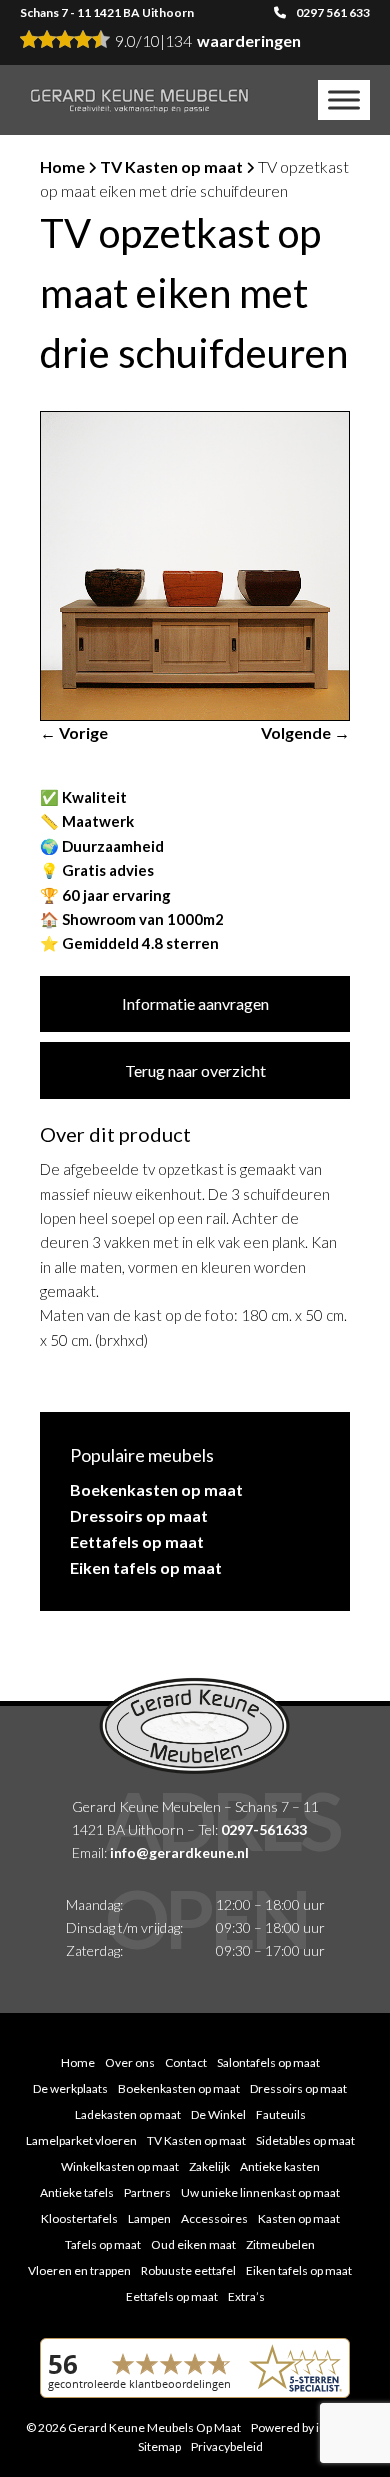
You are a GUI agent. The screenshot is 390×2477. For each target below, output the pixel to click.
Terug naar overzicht (195, 1070)
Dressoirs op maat (139, 1515)
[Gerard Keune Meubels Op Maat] (139, 100)
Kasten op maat (299, 2218)
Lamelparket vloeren (81, 2140)
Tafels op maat (103, 2244)
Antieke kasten (280, 2166)
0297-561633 (264, 1829)
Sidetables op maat (305, 2140)
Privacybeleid (227, 2446)
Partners (147, 2192)
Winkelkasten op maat (120, 2166)
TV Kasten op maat (171, 166)
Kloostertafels (79, 2218)
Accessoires (214, 2218)
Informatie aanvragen (195, 1003)
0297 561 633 (333, 12)
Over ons (130, 2062)
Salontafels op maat (268, 2062)
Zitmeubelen (280, 2244)
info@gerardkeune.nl (179, 1852)
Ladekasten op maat (128, 2114)
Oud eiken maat (193, 2244)
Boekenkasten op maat (156, 1489)
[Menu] (344, 99)
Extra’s (246, 2296)
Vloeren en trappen (79, 2270)
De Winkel (218, 2114)
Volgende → (305, 732)
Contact (186, 2062)
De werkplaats (70, 2088)
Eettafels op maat (137, 1541)
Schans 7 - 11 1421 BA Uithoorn (107, 12)
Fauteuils (281, 2114)
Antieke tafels (77, 2192)
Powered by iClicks (301, 2427)
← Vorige (74, 732)
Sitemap (159, 2446)
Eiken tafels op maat (146, 1567)
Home (62, 166)
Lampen (149, 2218)
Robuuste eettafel (188, 2270)
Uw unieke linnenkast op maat (260, 2192)
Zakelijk (209, 2166)
